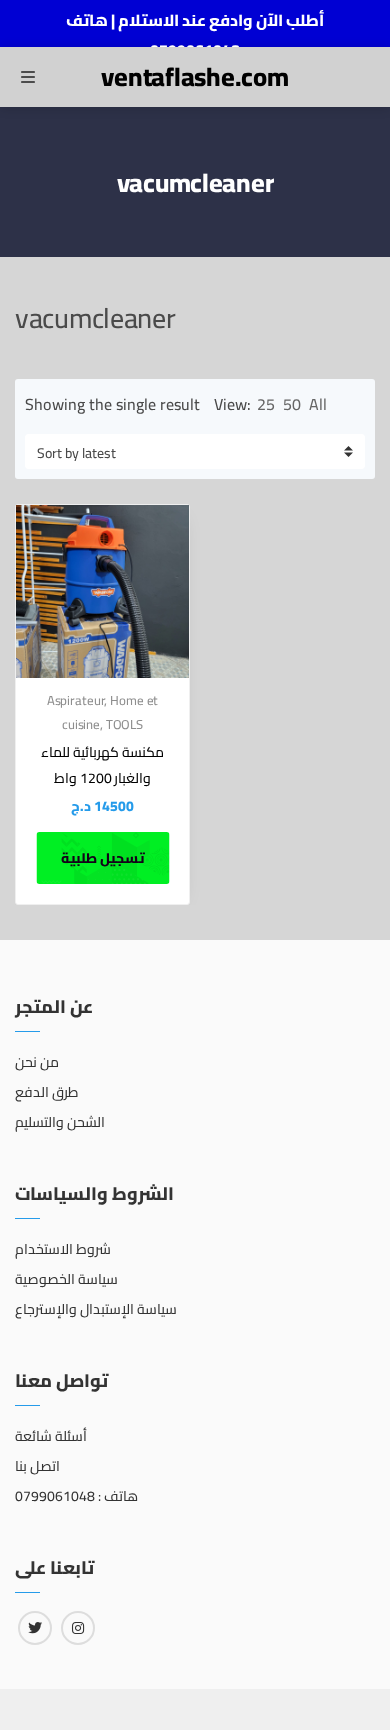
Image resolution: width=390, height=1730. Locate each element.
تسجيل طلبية (103, 858)
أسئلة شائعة (51, 1436)
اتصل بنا (37, 1466)
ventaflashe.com (194, 76)
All (318, 404)
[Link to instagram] (78, 1628)
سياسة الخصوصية (66, 1279)
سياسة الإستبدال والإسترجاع (96, 1309)
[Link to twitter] (35, 1628)
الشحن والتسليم (60, 1122)
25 (266, 404)
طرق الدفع (46, 1092)
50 (292, 404)
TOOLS (124, 724)
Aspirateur (76, 700)
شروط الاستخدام (63, 1249)
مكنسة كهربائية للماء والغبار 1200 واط (102, 765)
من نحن (37, 1062)
